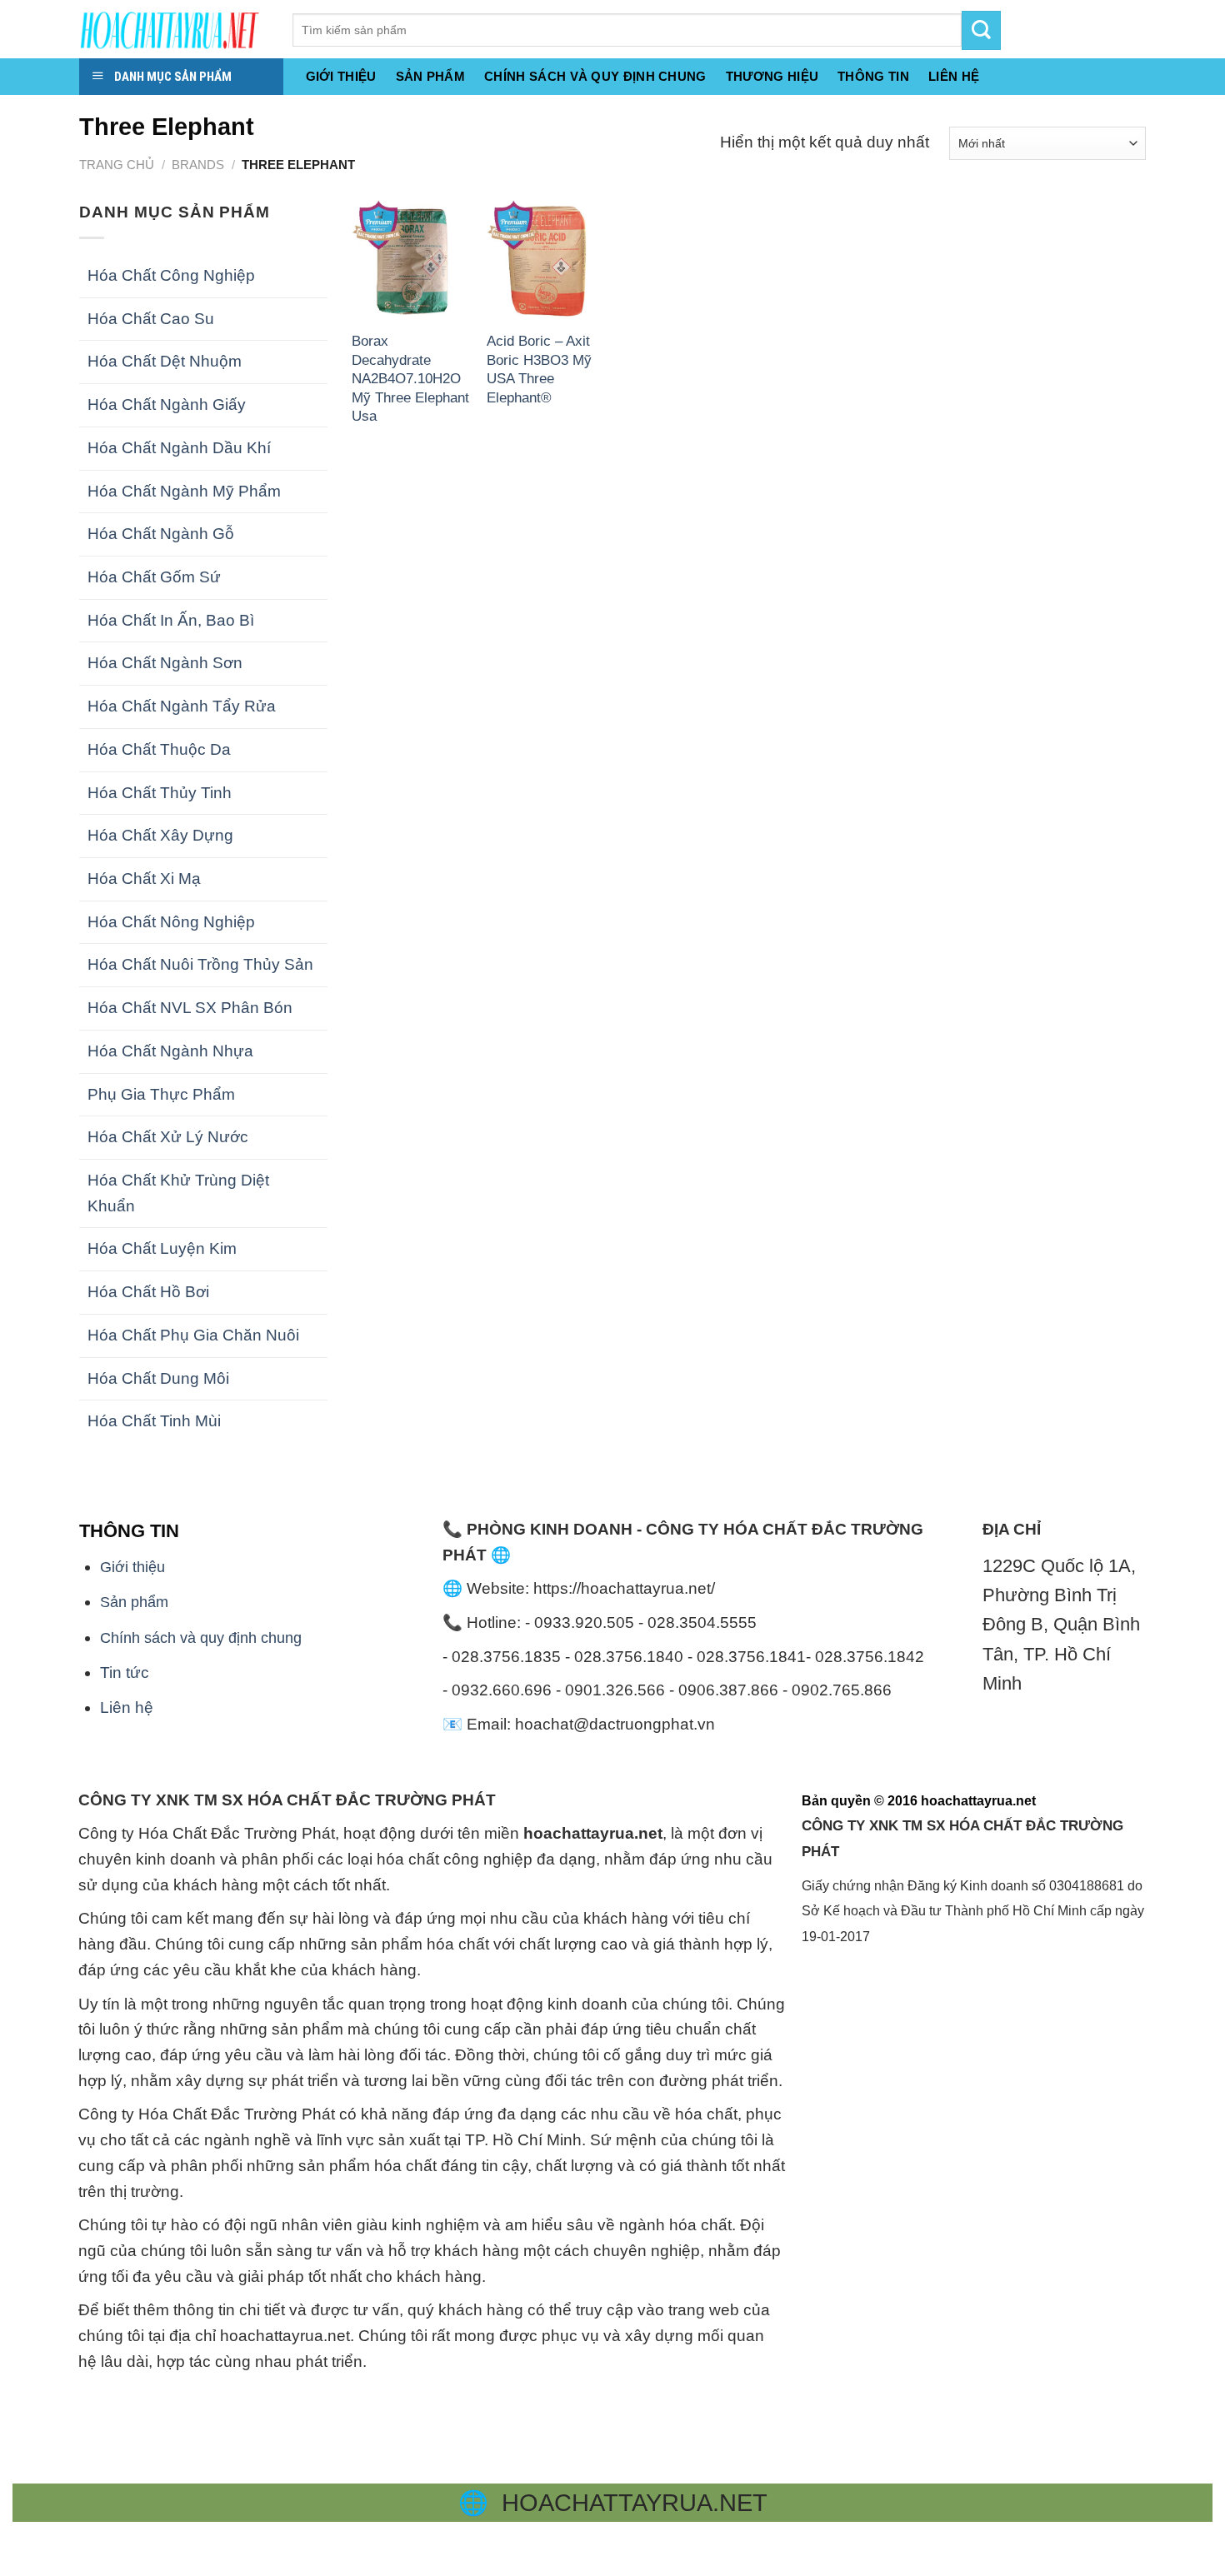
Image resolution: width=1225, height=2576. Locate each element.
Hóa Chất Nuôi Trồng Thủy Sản (200, 964)
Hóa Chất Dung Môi (158, 1378)
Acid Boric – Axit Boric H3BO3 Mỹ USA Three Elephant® (539, 369)
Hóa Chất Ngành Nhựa (170, 1051)
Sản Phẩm (430, 76)
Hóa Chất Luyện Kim (162, 1248)
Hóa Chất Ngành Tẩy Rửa (182, 706)
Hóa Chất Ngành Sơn (165, 663)
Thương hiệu (772, 76)
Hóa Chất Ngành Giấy (167, 404)
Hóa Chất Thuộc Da (159, 749)
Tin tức (125, 1672)
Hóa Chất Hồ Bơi (148, 1292)
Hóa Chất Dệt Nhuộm (165, 361)
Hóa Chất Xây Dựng (160, 835)
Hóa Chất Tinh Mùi (154, 1421)
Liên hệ (127, 1707)
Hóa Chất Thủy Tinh (160, 793)
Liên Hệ (954, 76)
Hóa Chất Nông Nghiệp (171, 922)
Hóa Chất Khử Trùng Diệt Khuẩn (178, 1193)
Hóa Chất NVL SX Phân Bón (190, 1008)
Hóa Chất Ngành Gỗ (161, 534)
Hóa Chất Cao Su (151, 319)
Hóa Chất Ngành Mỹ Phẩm (184, 491)
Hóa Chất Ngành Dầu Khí (179, 448)
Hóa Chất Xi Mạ (144, 879)
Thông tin (873, 76)
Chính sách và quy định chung (595, 76)
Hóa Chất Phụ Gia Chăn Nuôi (193, 1335)
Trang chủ (117, 165)
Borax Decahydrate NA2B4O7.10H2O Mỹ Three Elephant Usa (410, 378)
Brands (198, 165)
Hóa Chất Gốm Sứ (154, 577)
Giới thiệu (341, 76)
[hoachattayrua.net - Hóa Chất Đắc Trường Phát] (173, 29)
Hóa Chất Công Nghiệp (171, 275)
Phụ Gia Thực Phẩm (161, 1094)
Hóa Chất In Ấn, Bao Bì (171, 620)
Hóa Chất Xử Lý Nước (168, 1137)
